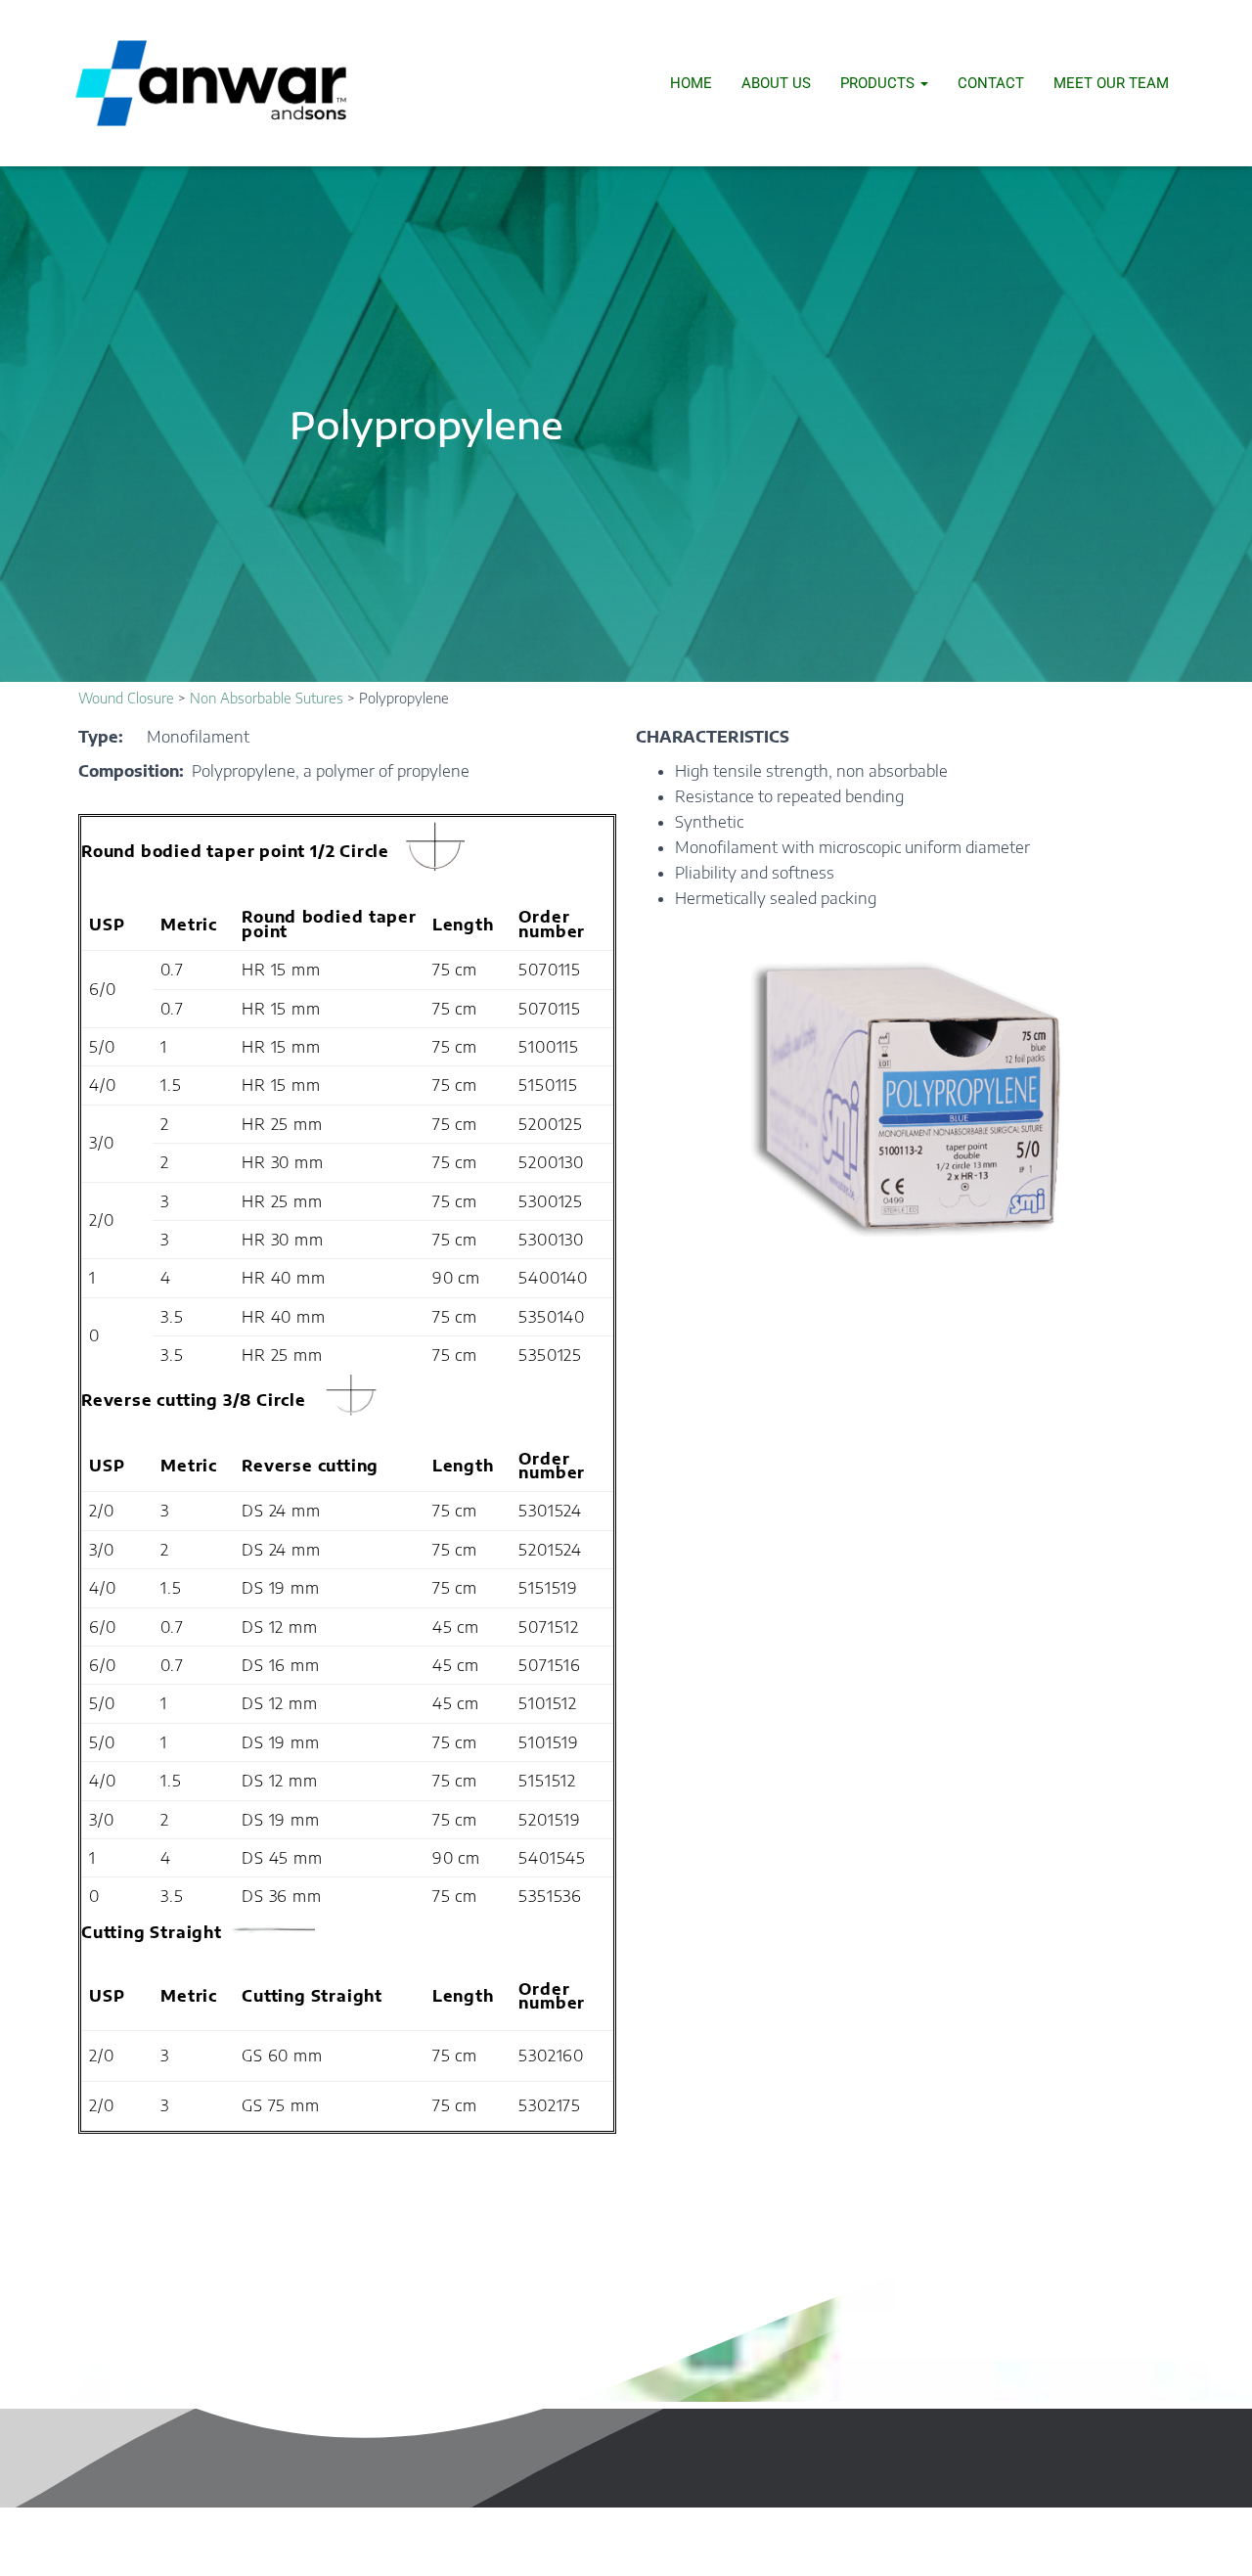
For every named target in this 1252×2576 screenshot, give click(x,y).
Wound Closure (126, 698)
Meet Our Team (1111, 83)
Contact (991, 83)
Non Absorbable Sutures (267, 698)
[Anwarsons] (211, 83)
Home (691, 83)
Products (879, 83)
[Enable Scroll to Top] (1213, 2537)
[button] (923, 83)
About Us (776, 83)
